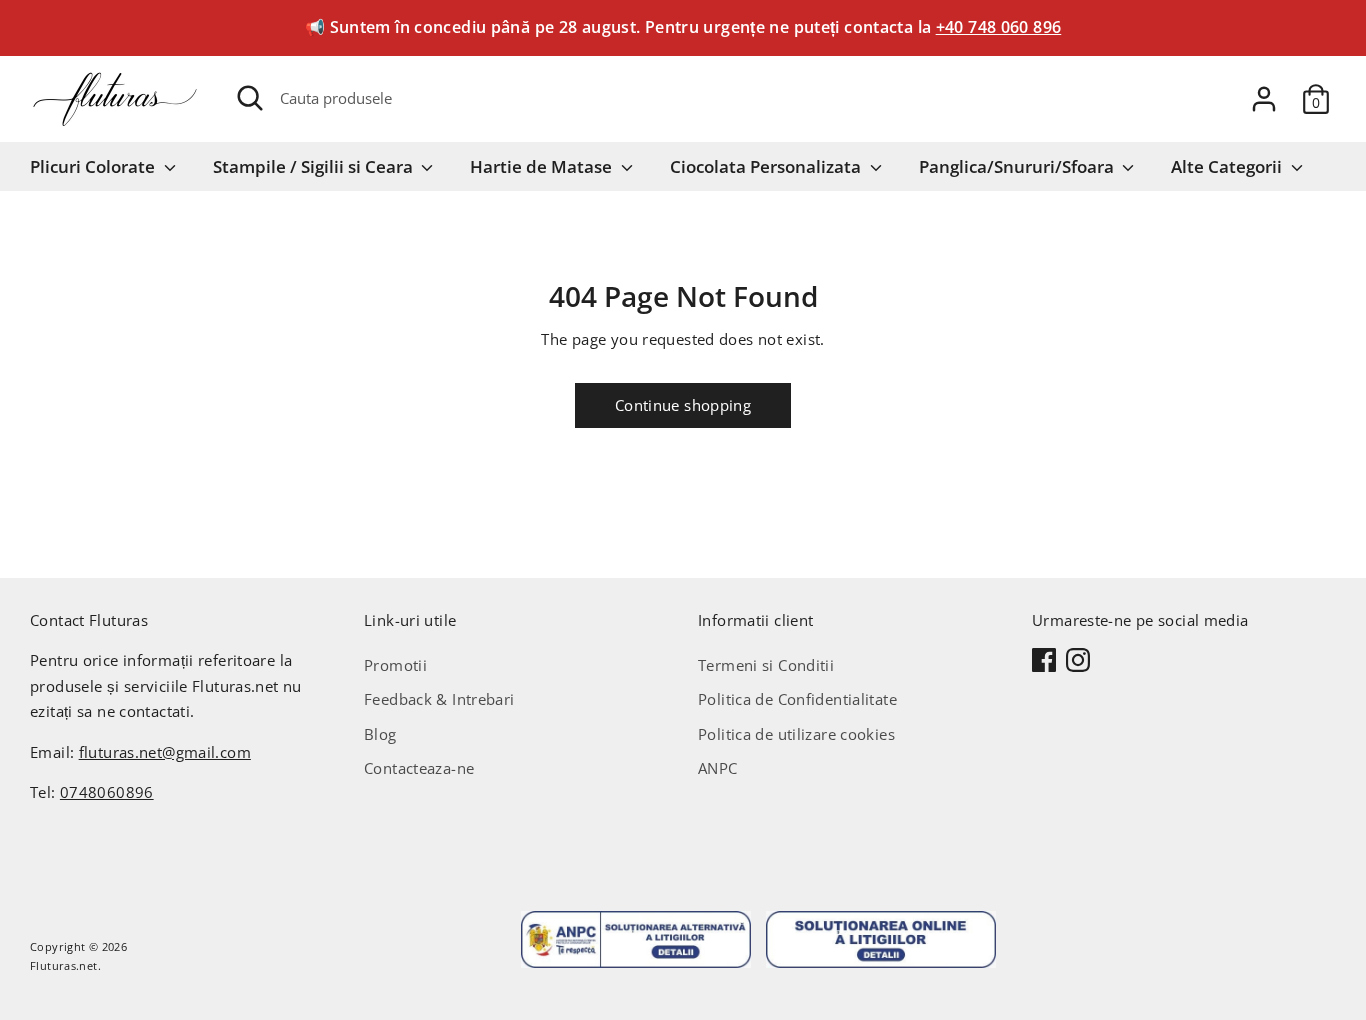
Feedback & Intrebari (439, 699)
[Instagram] (1078, 660)
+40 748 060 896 (999, 27)
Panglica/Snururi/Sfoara (1018, 166)
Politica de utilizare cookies (796, 734)
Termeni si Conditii (766, 665)
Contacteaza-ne (419, 768)
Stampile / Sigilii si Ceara (315, 166)
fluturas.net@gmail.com (165, 752)
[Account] (1264, 99)
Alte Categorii (1228, 166)
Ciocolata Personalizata (767, 166)
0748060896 (107, 792)
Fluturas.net (64, 965)
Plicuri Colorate (94, 166)
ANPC (718, 768)
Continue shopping (683, 405)
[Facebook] (1044, 660)
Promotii (395, 665)
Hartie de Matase (543, 166)
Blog (380, 734)
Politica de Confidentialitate (797, 699)
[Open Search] (250, 98)
